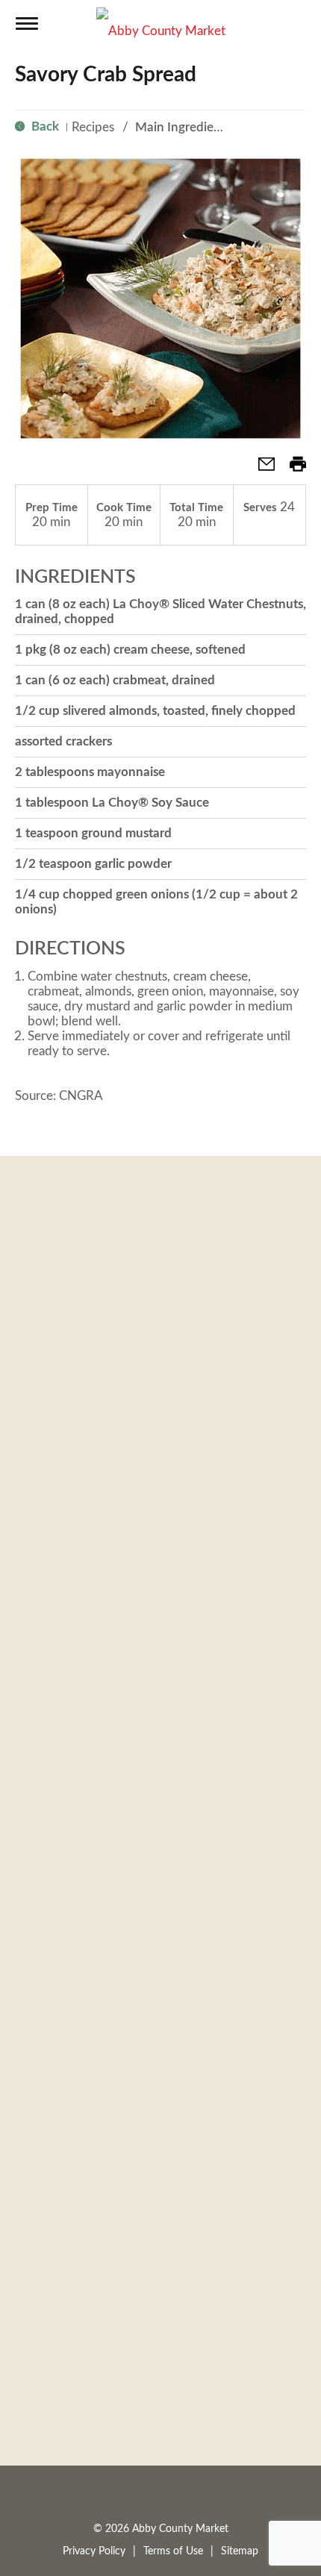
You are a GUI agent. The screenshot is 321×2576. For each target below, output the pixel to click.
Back (44, 126)
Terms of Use (173, 2551)
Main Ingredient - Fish (197, 127)
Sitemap (240, 2551)
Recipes (93, 127)
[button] (261, 469)
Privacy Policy (94, 2551)
